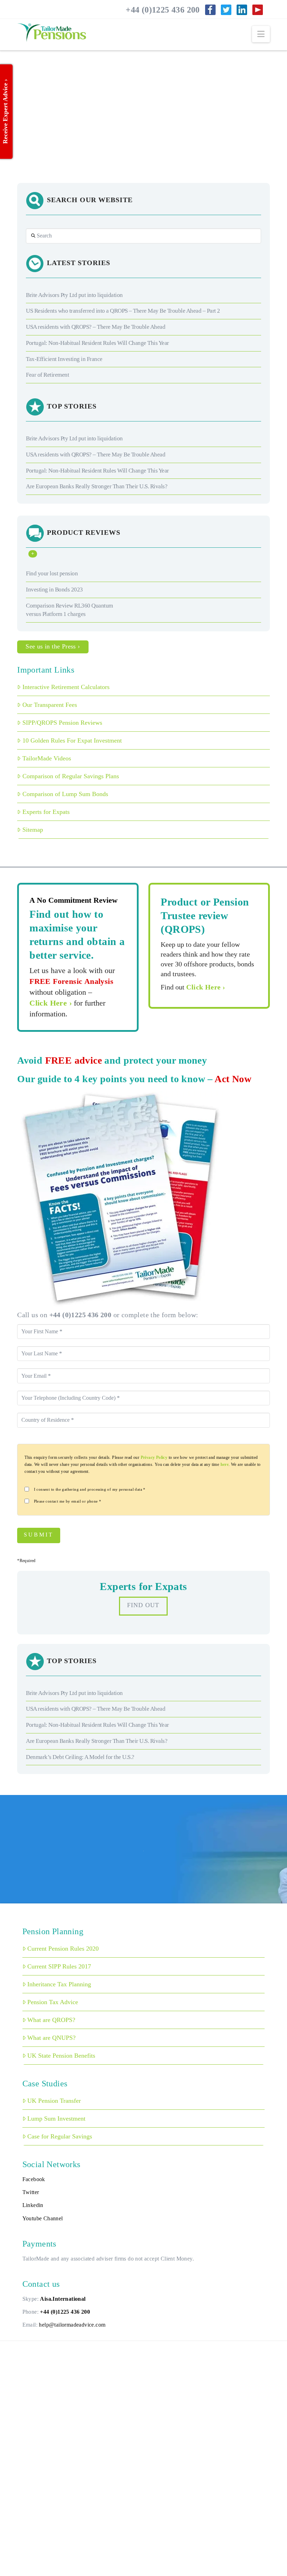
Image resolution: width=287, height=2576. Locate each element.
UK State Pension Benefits (61, 2056)
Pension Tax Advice (53, 2002)
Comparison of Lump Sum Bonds (65, 794)
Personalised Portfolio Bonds (65, 84)
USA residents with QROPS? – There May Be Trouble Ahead (96, 327)
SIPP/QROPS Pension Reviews (62, 723)
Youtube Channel (43, 2218)
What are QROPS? (51, 2020)
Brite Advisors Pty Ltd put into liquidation (74, 295)
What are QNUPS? (51, 2038)
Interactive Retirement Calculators (66, 687)
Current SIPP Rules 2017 (59, 1966)
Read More (36, 153)
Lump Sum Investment (56, 2119)
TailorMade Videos (47, 758)
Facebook (34, 2179)
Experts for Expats (46, 812)
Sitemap (33, 830)
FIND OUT (143, 1605)
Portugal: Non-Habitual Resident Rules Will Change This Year (97, 343)
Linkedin (33, 2205)
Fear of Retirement (47, 375)
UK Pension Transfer (54, 2101)
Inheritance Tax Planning (59, 1984)
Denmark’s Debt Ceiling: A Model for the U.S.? (80, 1757)
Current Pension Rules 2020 (63, 1949)
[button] (261, 34)
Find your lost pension (52, 573)
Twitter (31, 2192)
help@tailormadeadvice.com (72, 2325)
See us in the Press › (53, 646)
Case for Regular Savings (60, 2136)
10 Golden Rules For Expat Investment (72, 740)
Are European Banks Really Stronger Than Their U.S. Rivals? (97, 486)
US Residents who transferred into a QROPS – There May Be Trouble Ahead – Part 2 (123, 311)
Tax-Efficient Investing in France (64, 359)
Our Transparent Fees (50, 705)
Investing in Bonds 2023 (54, 590)
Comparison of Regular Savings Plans (71, 776)
